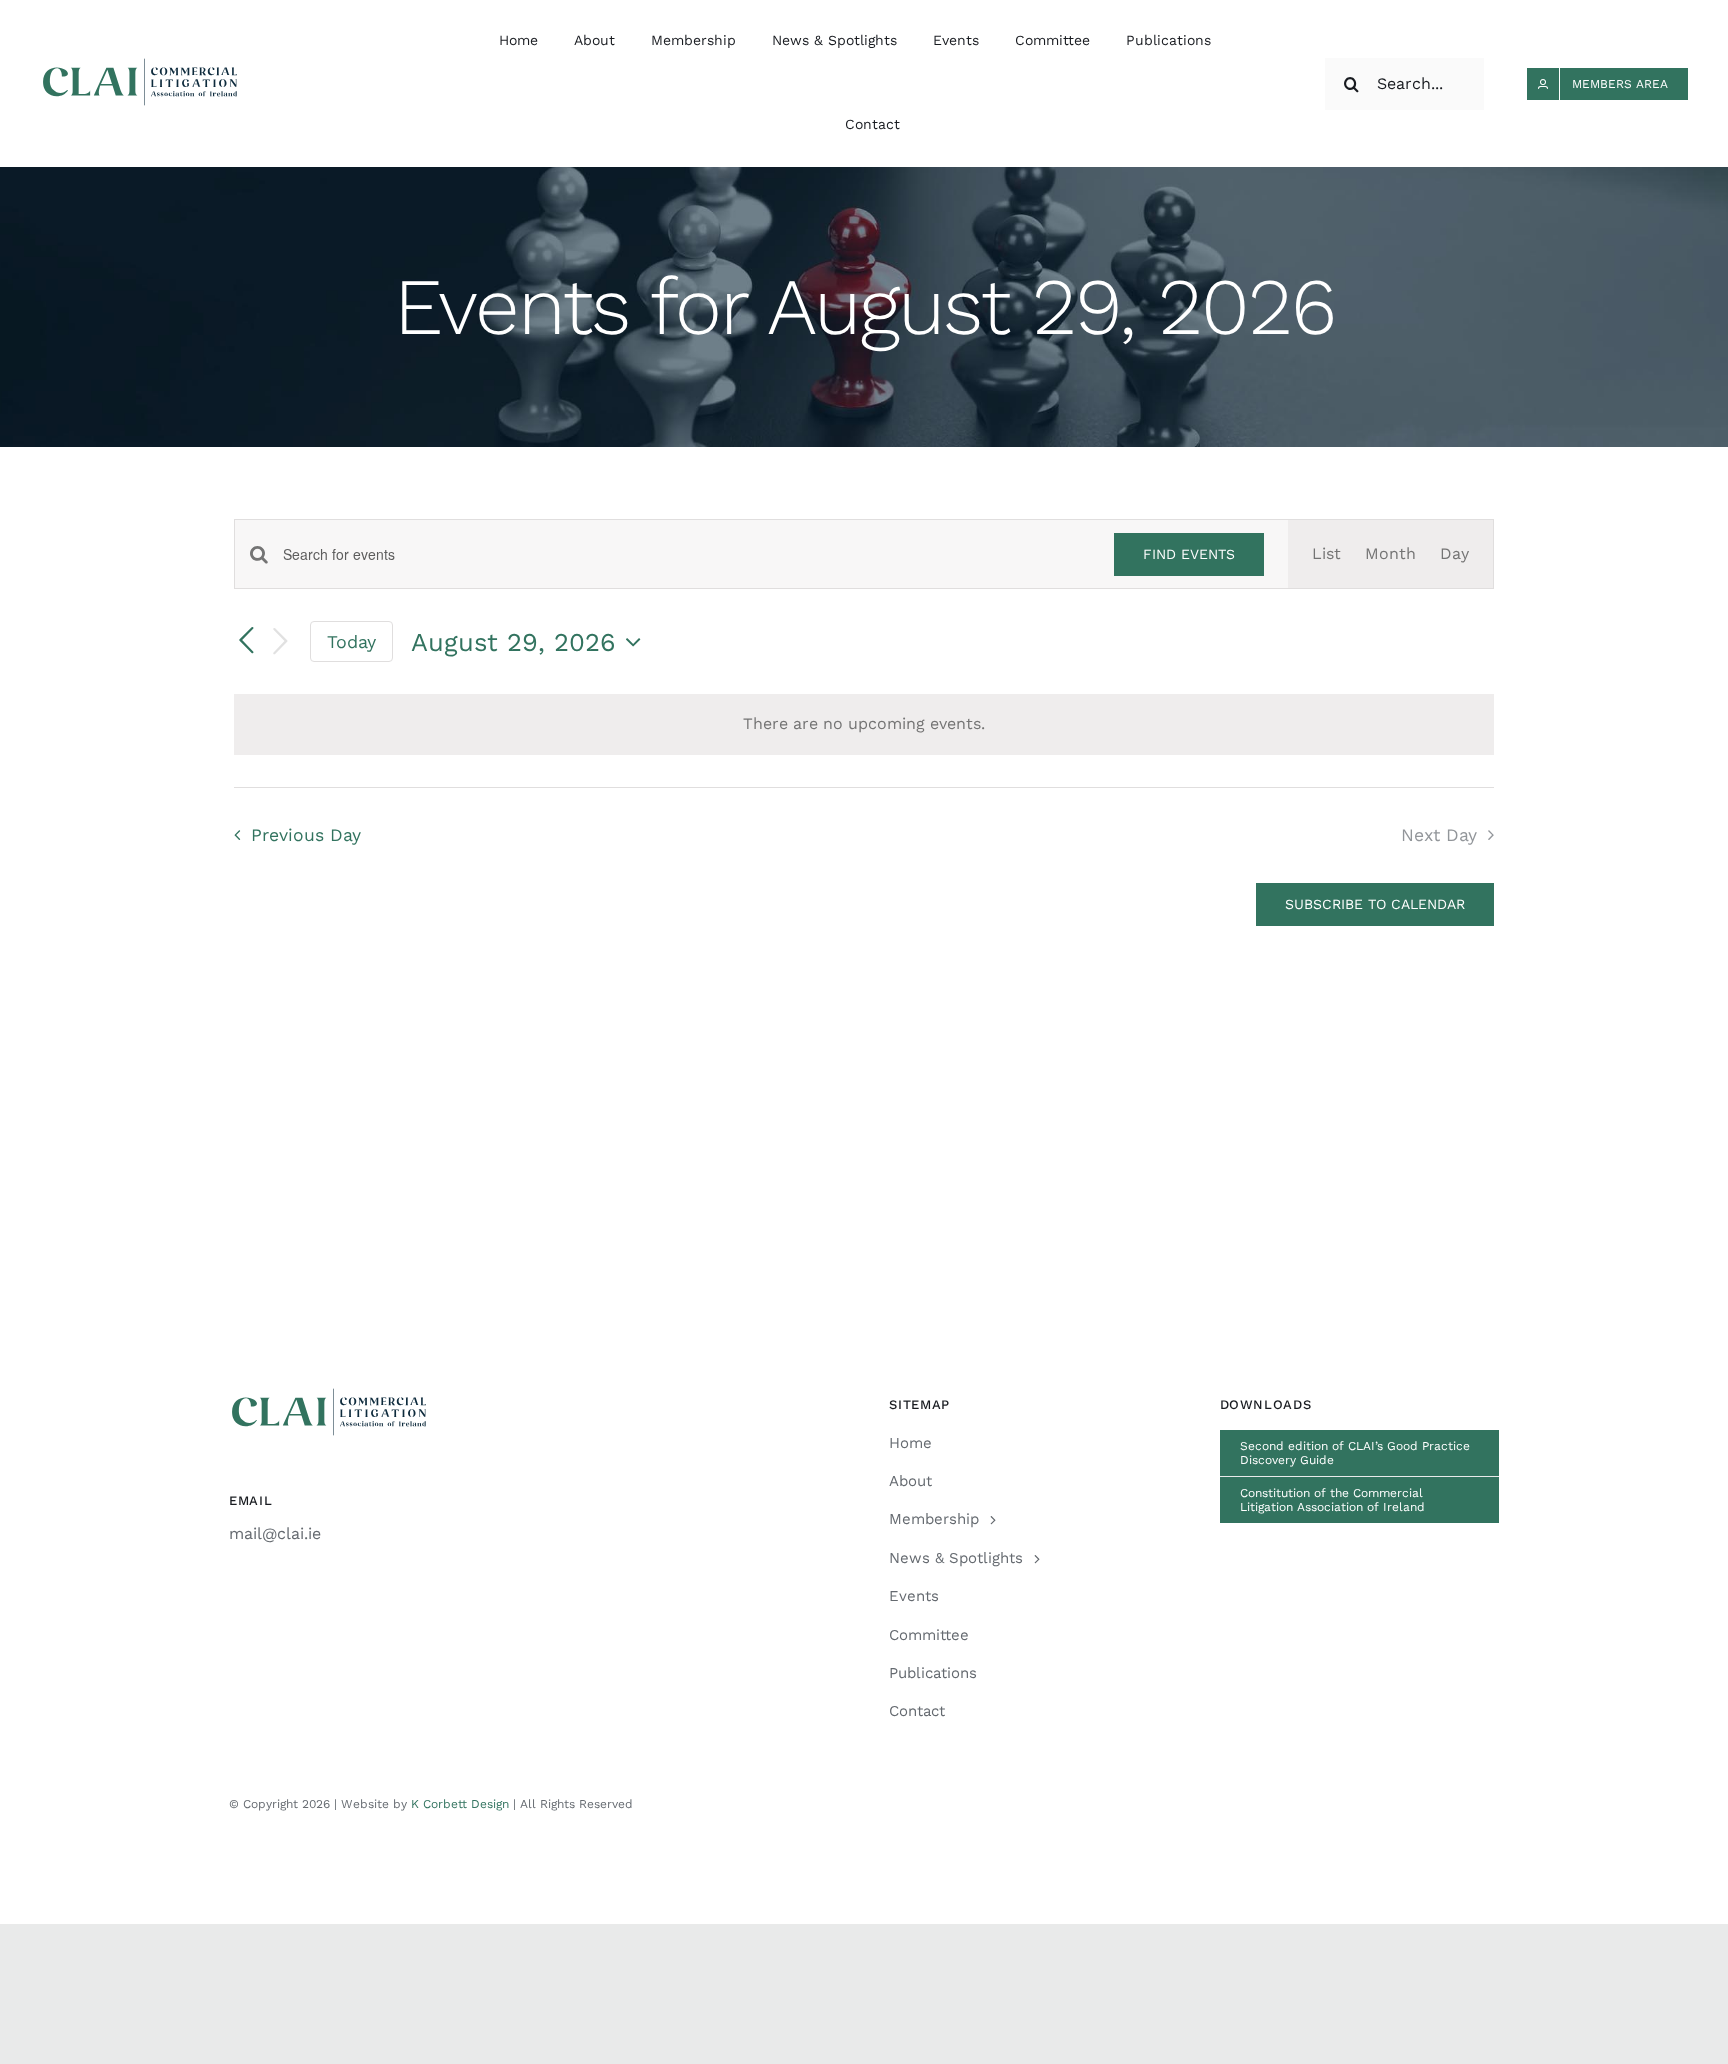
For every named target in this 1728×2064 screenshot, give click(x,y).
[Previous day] (246, 641)
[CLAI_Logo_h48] (140, 65)
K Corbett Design (460, 1804)
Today (351, 641)
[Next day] (280, 642)
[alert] (864, 724)
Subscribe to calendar (1375, 904)
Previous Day (305, 835)
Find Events (1189, 554)
